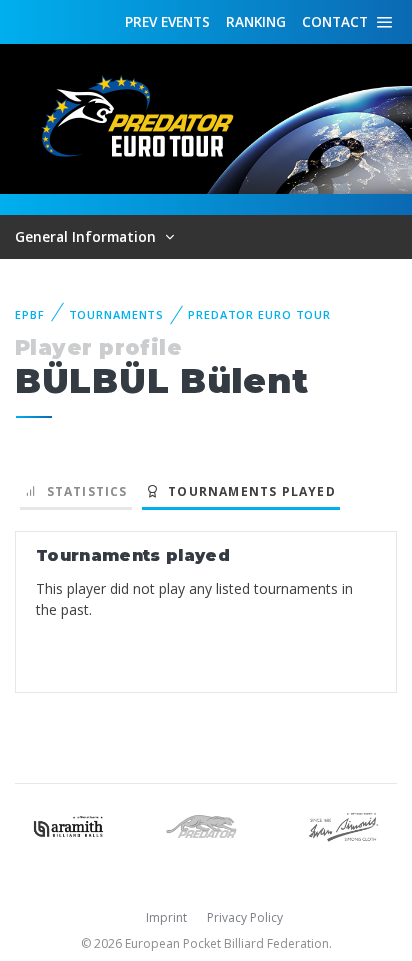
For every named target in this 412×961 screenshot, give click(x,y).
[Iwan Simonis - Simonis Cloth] (343, 824)
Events (167, 21)
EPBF (30, 314)
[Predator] (205, 824)
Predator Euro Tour (259, 314)
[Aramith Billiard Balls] (68, 824)
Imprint (166, 917)
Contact (335, 21)
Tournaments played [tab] (248, 491)
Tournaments (117, 314)
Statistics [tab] (82, 491)
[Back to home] (140, 117)
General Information (87, 236)
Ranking (256, 21)
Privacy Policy (245, 917)
